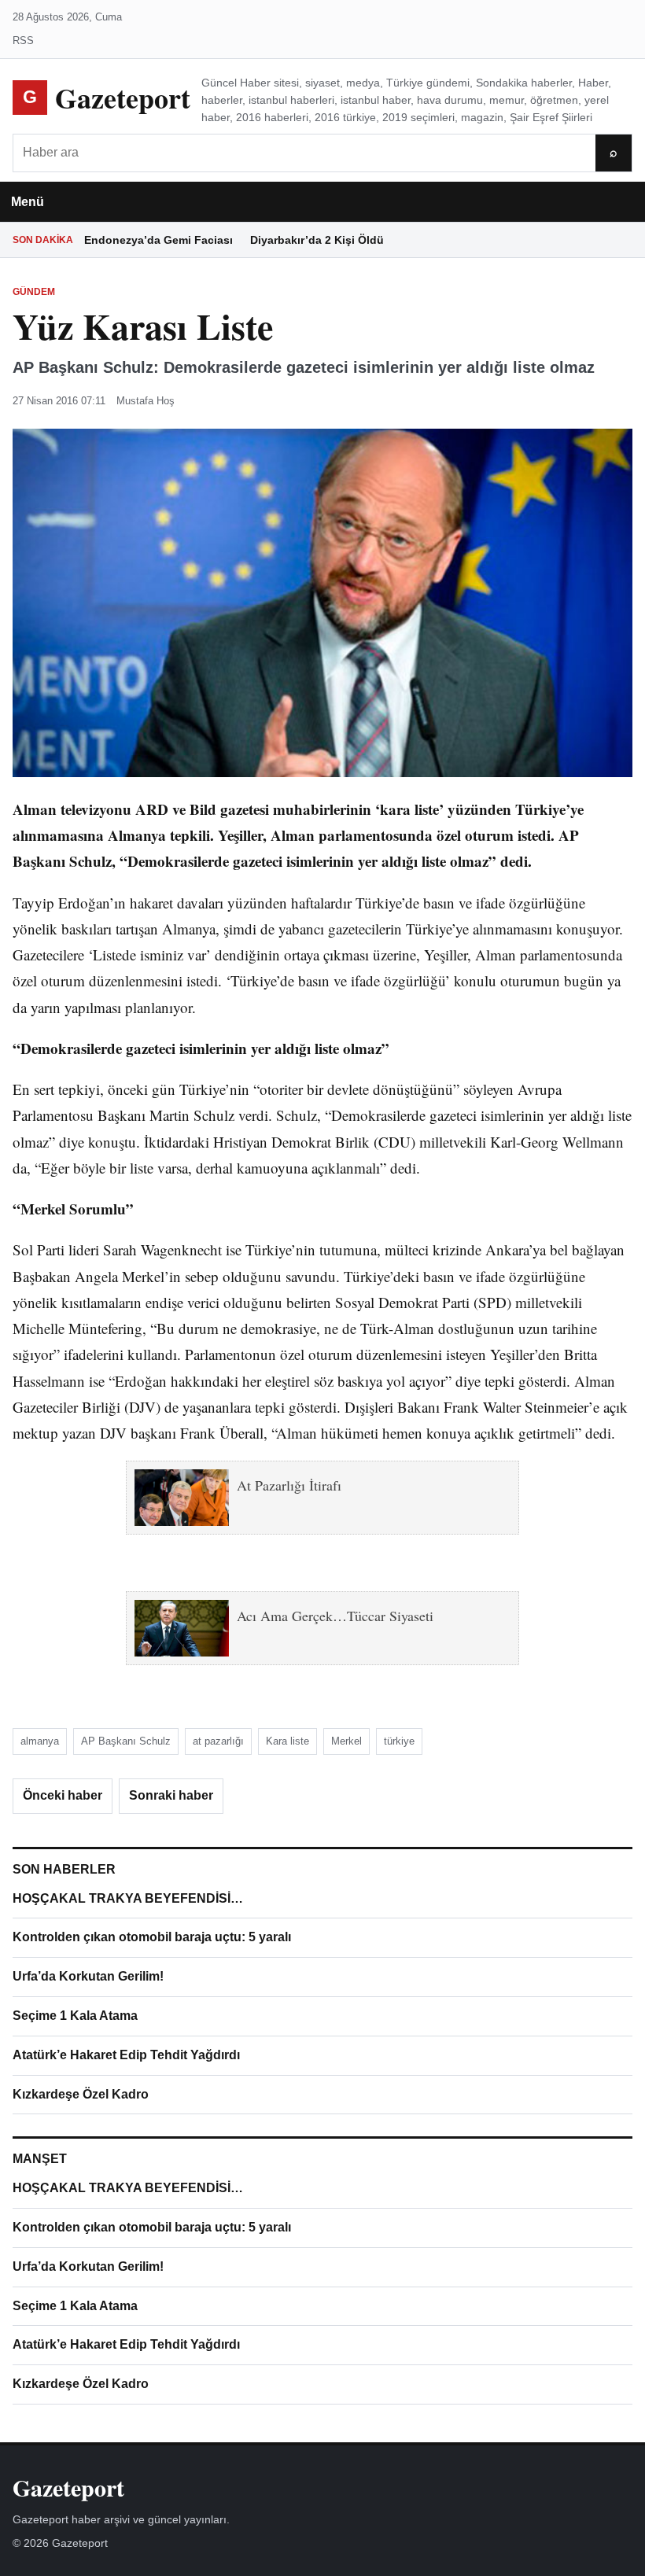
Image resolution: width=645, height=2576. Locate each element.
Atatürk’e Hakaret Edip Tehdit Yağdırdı (126, 2055)
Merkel (346, 1741)
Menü (28, 202)
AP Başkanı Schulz (126, 1741)
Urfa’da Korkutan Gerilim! (88, 1976)
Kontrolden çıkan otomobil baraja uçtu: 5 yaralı (152, 1937)
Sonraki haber (171, 1795)
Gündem (34, 292)
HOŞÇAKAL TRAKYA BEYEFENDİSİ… (128, 1898)
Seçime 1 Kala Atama (75, 2016)
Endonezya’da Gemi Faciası (158, 240)
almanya (40, 1741)
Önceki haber (63, 1795)
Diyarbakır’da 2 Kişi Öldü (317, 240)
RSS (23, 41)
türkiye (399, 1741)
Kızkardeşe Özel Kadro (81, 2094)
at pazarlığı (218, 1741)
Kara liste (287, 1741)
